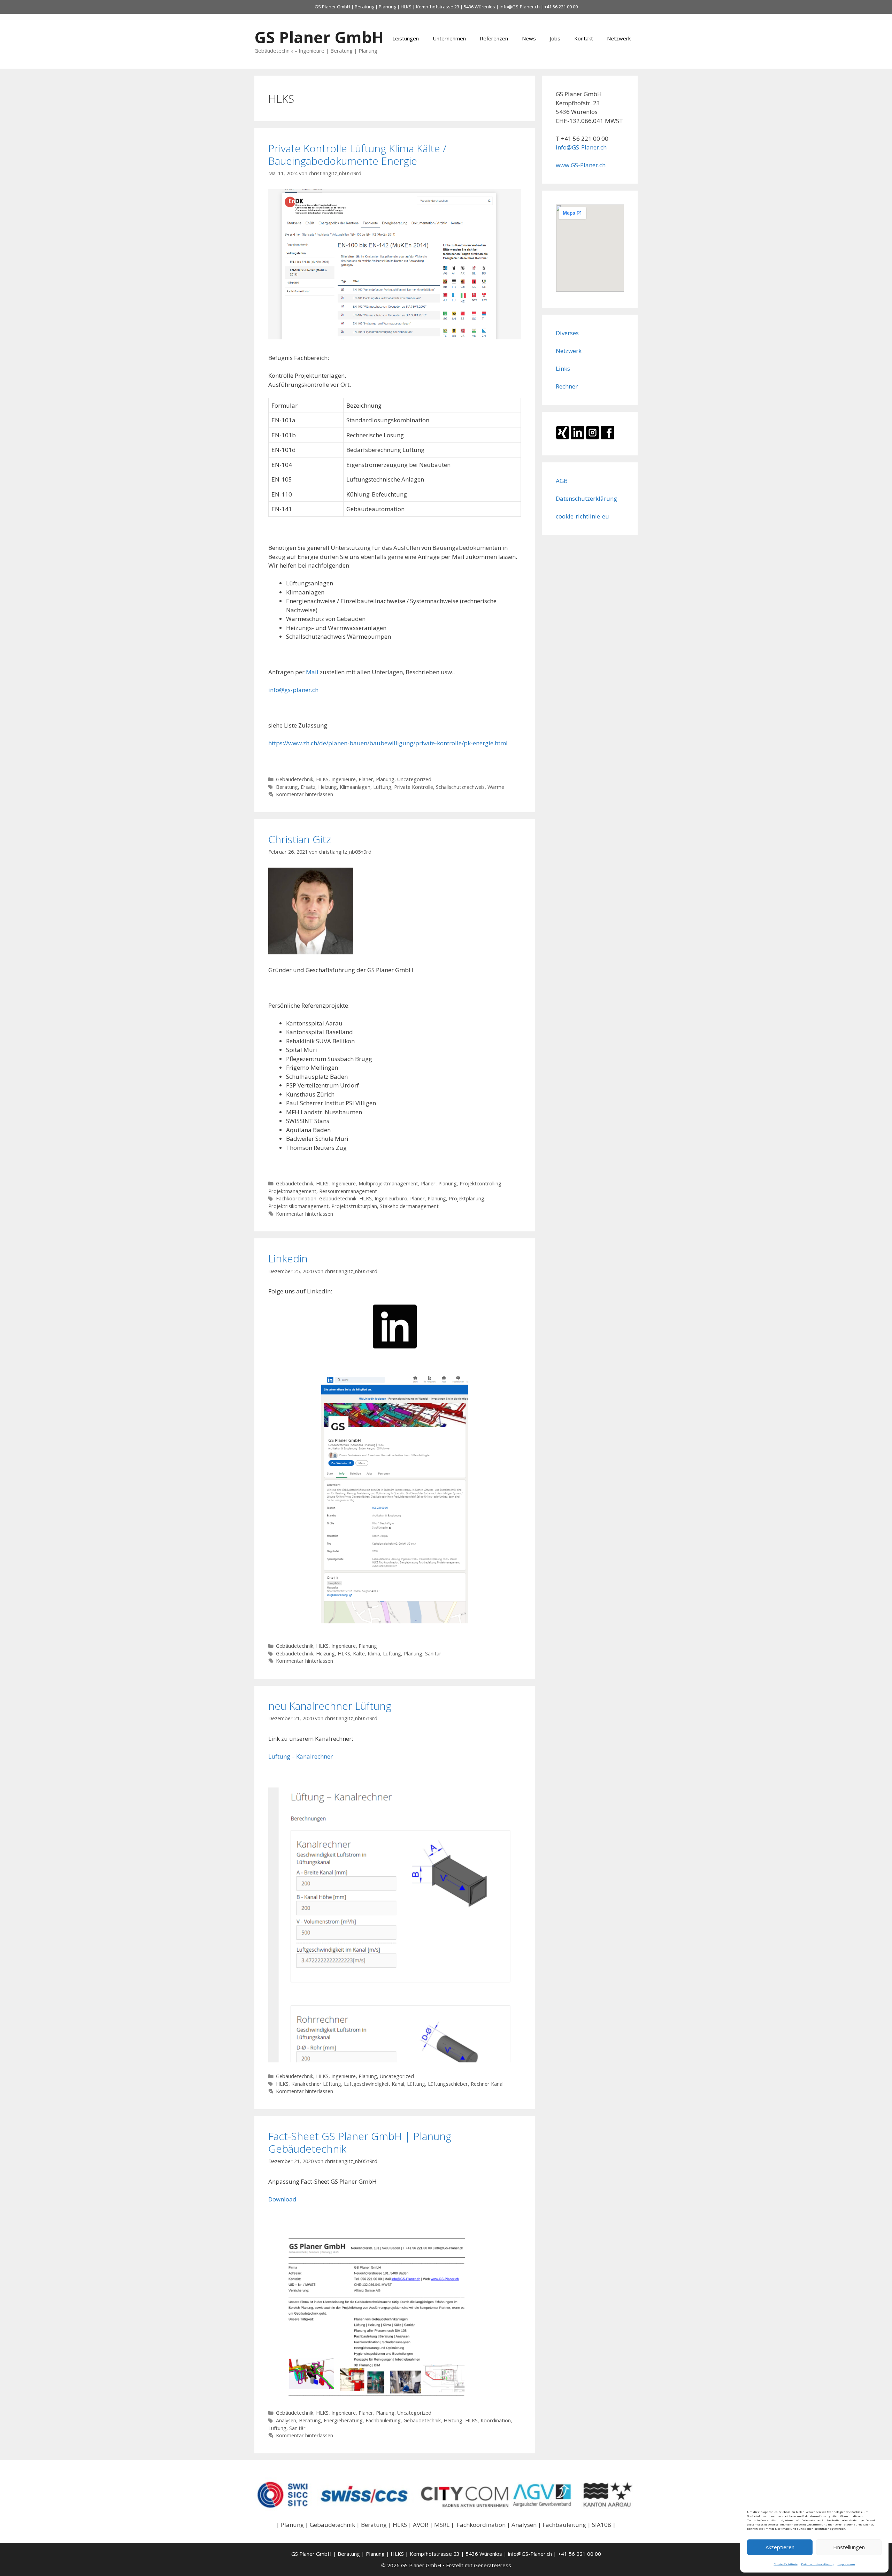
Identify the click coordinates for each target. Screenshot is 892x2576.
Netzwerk (619, 38)
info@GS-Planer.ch (520, 7)
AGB (562, 481)
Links (563, 368)
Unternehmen (449, 38)
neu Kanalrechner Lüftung (330, 1706)
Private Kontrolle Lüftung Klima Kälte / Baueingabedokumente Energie (357, 155)
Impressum (846, 2564)
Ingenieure (344, 779)
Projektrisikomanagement (298, 1206)
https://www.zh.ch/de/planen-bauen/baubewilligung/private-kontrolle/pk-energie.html (388, 743)
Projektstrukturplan (354, 1206)
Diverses (567, 333)
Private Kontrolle (414, 787)
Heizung (328, 787)
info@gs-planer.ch (293, 690)
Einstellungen (849, 2547)
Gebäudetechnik (295, 779)
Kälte (359, 1654)
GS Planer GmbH (319, 37)
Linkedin (288, 1258)
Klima (374, 1654)
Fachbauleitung (383, 2420)
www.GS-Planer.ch (581, 165)
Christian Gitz (300, 839)
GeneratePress (493, 2565)
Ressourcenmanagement (348, 1191)
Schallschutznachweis (460, 787)
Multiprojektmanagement (388, 1183)
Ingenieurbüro (391, 1198)
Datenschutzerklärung (818, 2564)
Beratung (287, 787)
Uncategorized (414, 779)
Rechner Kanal (487, 2084)
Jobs (555, 38)
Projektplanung (467, 1198)
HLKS (322, 779)
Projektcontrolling (480, 1183)
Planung (385, 779)
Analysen (286, 2420)
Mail (312, 672)
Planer (366, 779)
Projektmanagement (292, 1191)
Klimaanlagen (355, 787)
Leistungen (406, 38)
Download (282, 2199)
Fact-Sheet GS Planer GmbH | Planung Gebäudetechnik (360, 2142)
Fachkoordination (296, 1198)
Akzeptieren (780, 2547)
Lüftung (382, 787)
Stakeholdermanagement (409, 1206)
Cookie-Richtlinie (786, 2564)
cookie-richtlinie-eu (582, 516)
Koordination (496, 2420)
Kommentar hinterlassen (305, 794)
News (529, 38)
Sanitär (433, 1654)
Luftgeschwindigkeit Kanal (374, 2084)
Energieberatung (343, 2420)
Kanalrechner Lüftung (316, 2084)
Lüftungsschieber (448, 2084)
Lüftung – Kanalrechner (301, 1756)
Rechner (567, 386)
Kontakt (584, 38)
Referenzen (494, 38)
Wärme (496, 787)
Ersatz (308, 787)
